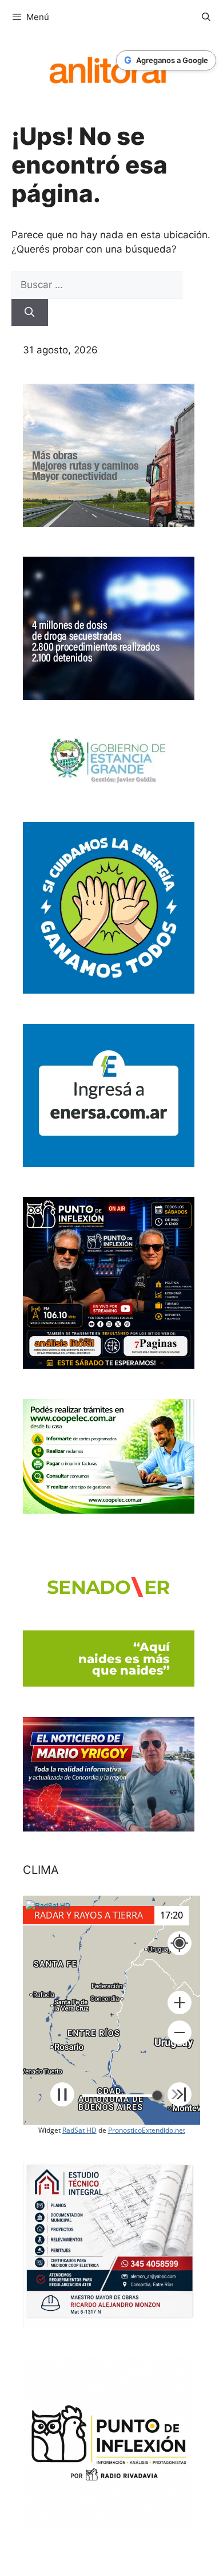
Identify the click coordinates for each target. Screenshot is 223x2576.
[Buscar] (30, 313)
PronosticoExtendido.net (147, 2130)
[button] (180, 2003)
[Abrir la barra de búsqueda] (206, 17)
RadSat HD (79, 2130)
